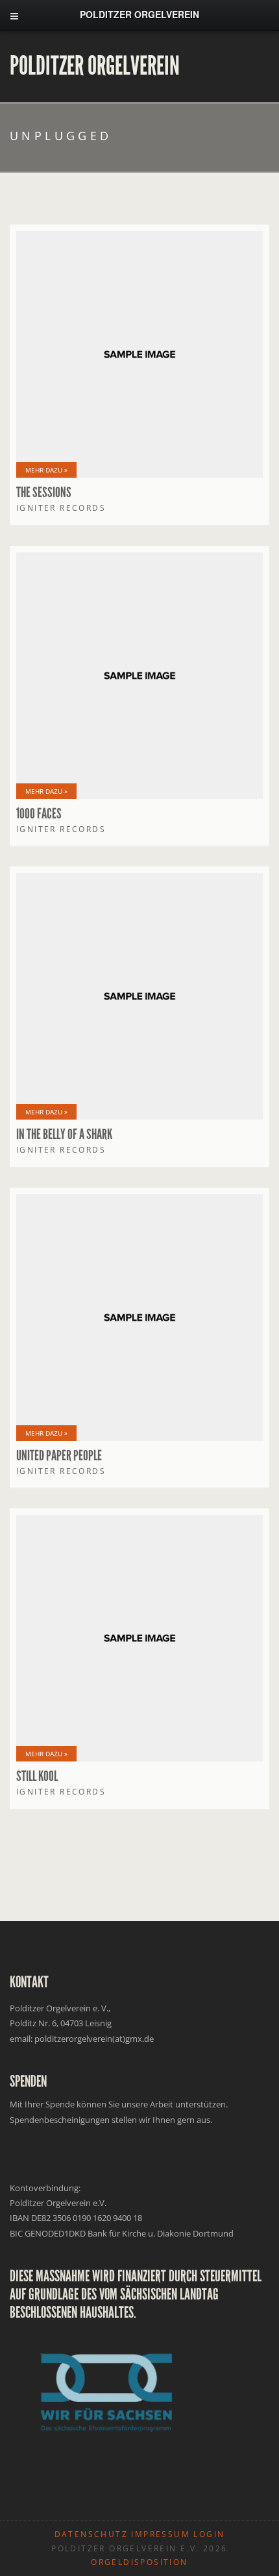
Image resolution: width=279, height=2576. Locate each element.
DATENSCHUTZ (91, 2534)
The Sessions (44, 493)
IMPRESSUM (161, 2534)
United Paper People (59, 1456)
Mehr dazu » (46, 470)
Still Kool (37, 1776)
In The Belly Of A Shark (64, 1135)
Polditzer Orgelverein (95, 66)
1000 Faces (39, 814)
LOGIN (209, 2534)
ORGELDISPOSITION (139, 2562)
